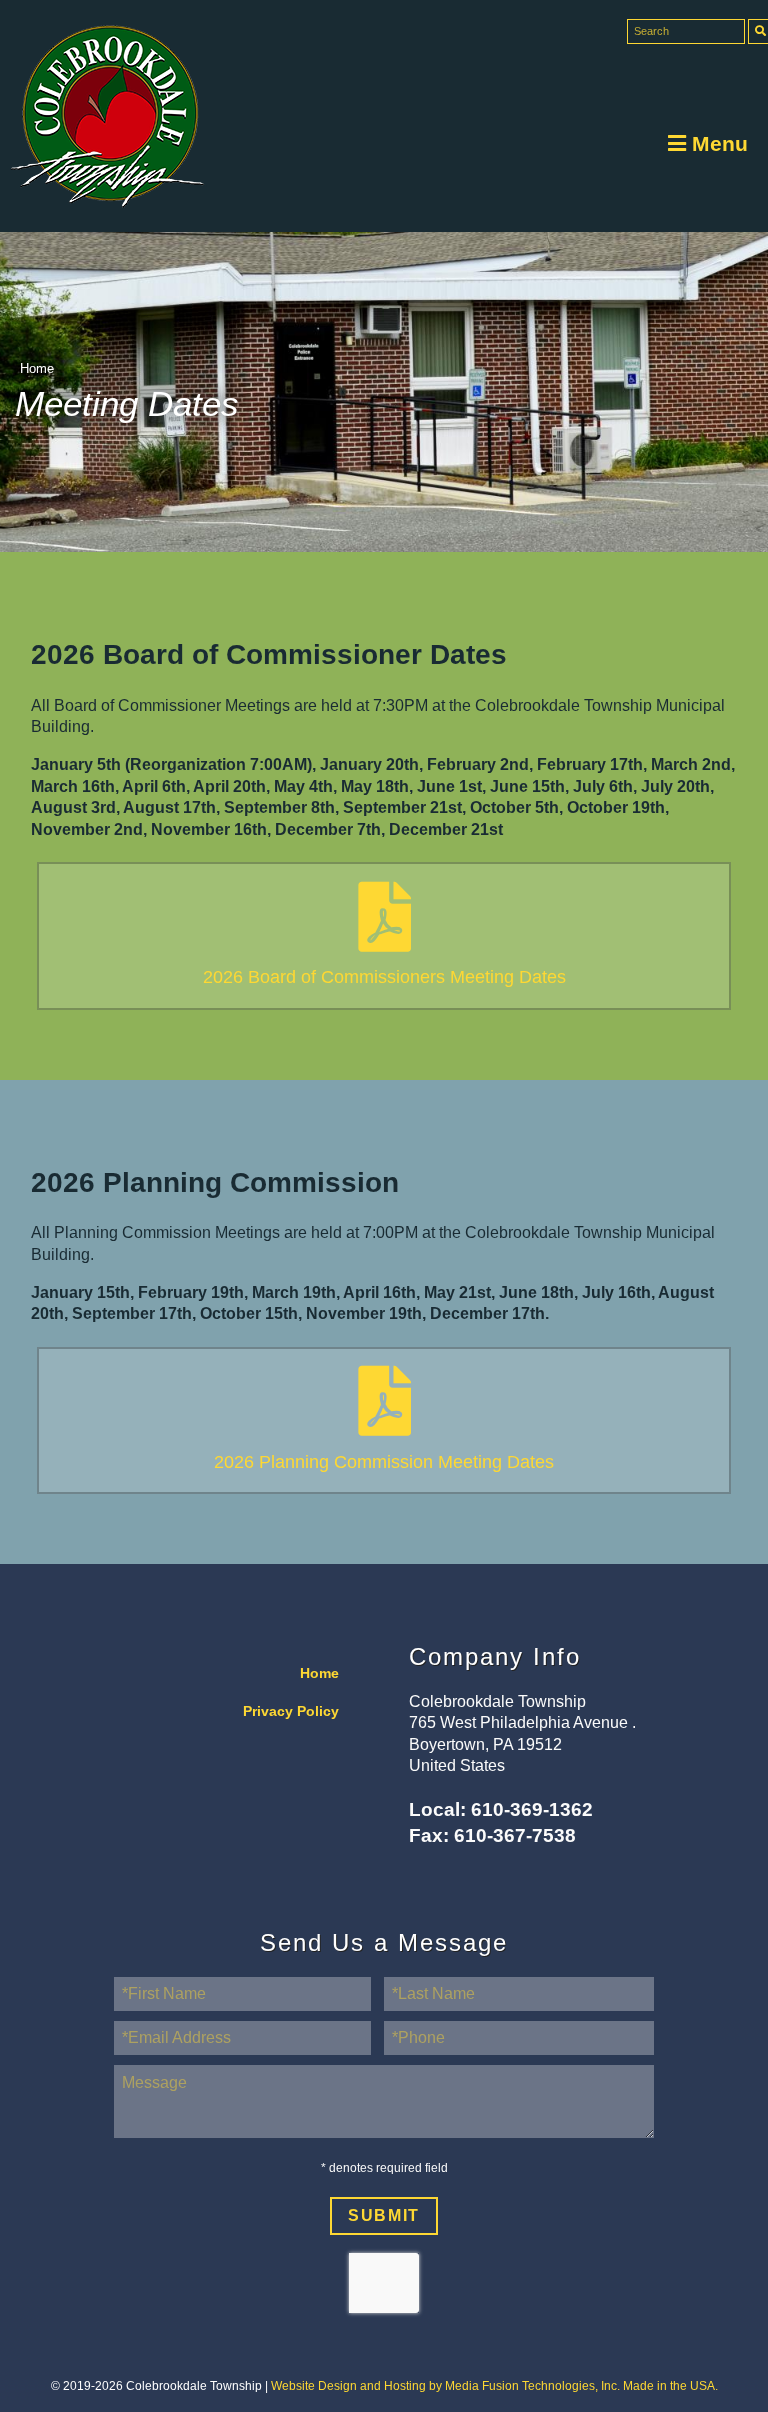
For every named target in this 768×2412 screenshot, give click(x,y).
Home (37, 368)
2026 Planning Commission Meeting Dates (384, 1462)
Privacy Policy (291, 1711)
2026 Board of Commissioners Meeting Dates (384, 977)
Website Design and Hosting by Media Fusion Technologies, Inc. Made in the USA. (494, 2386)
